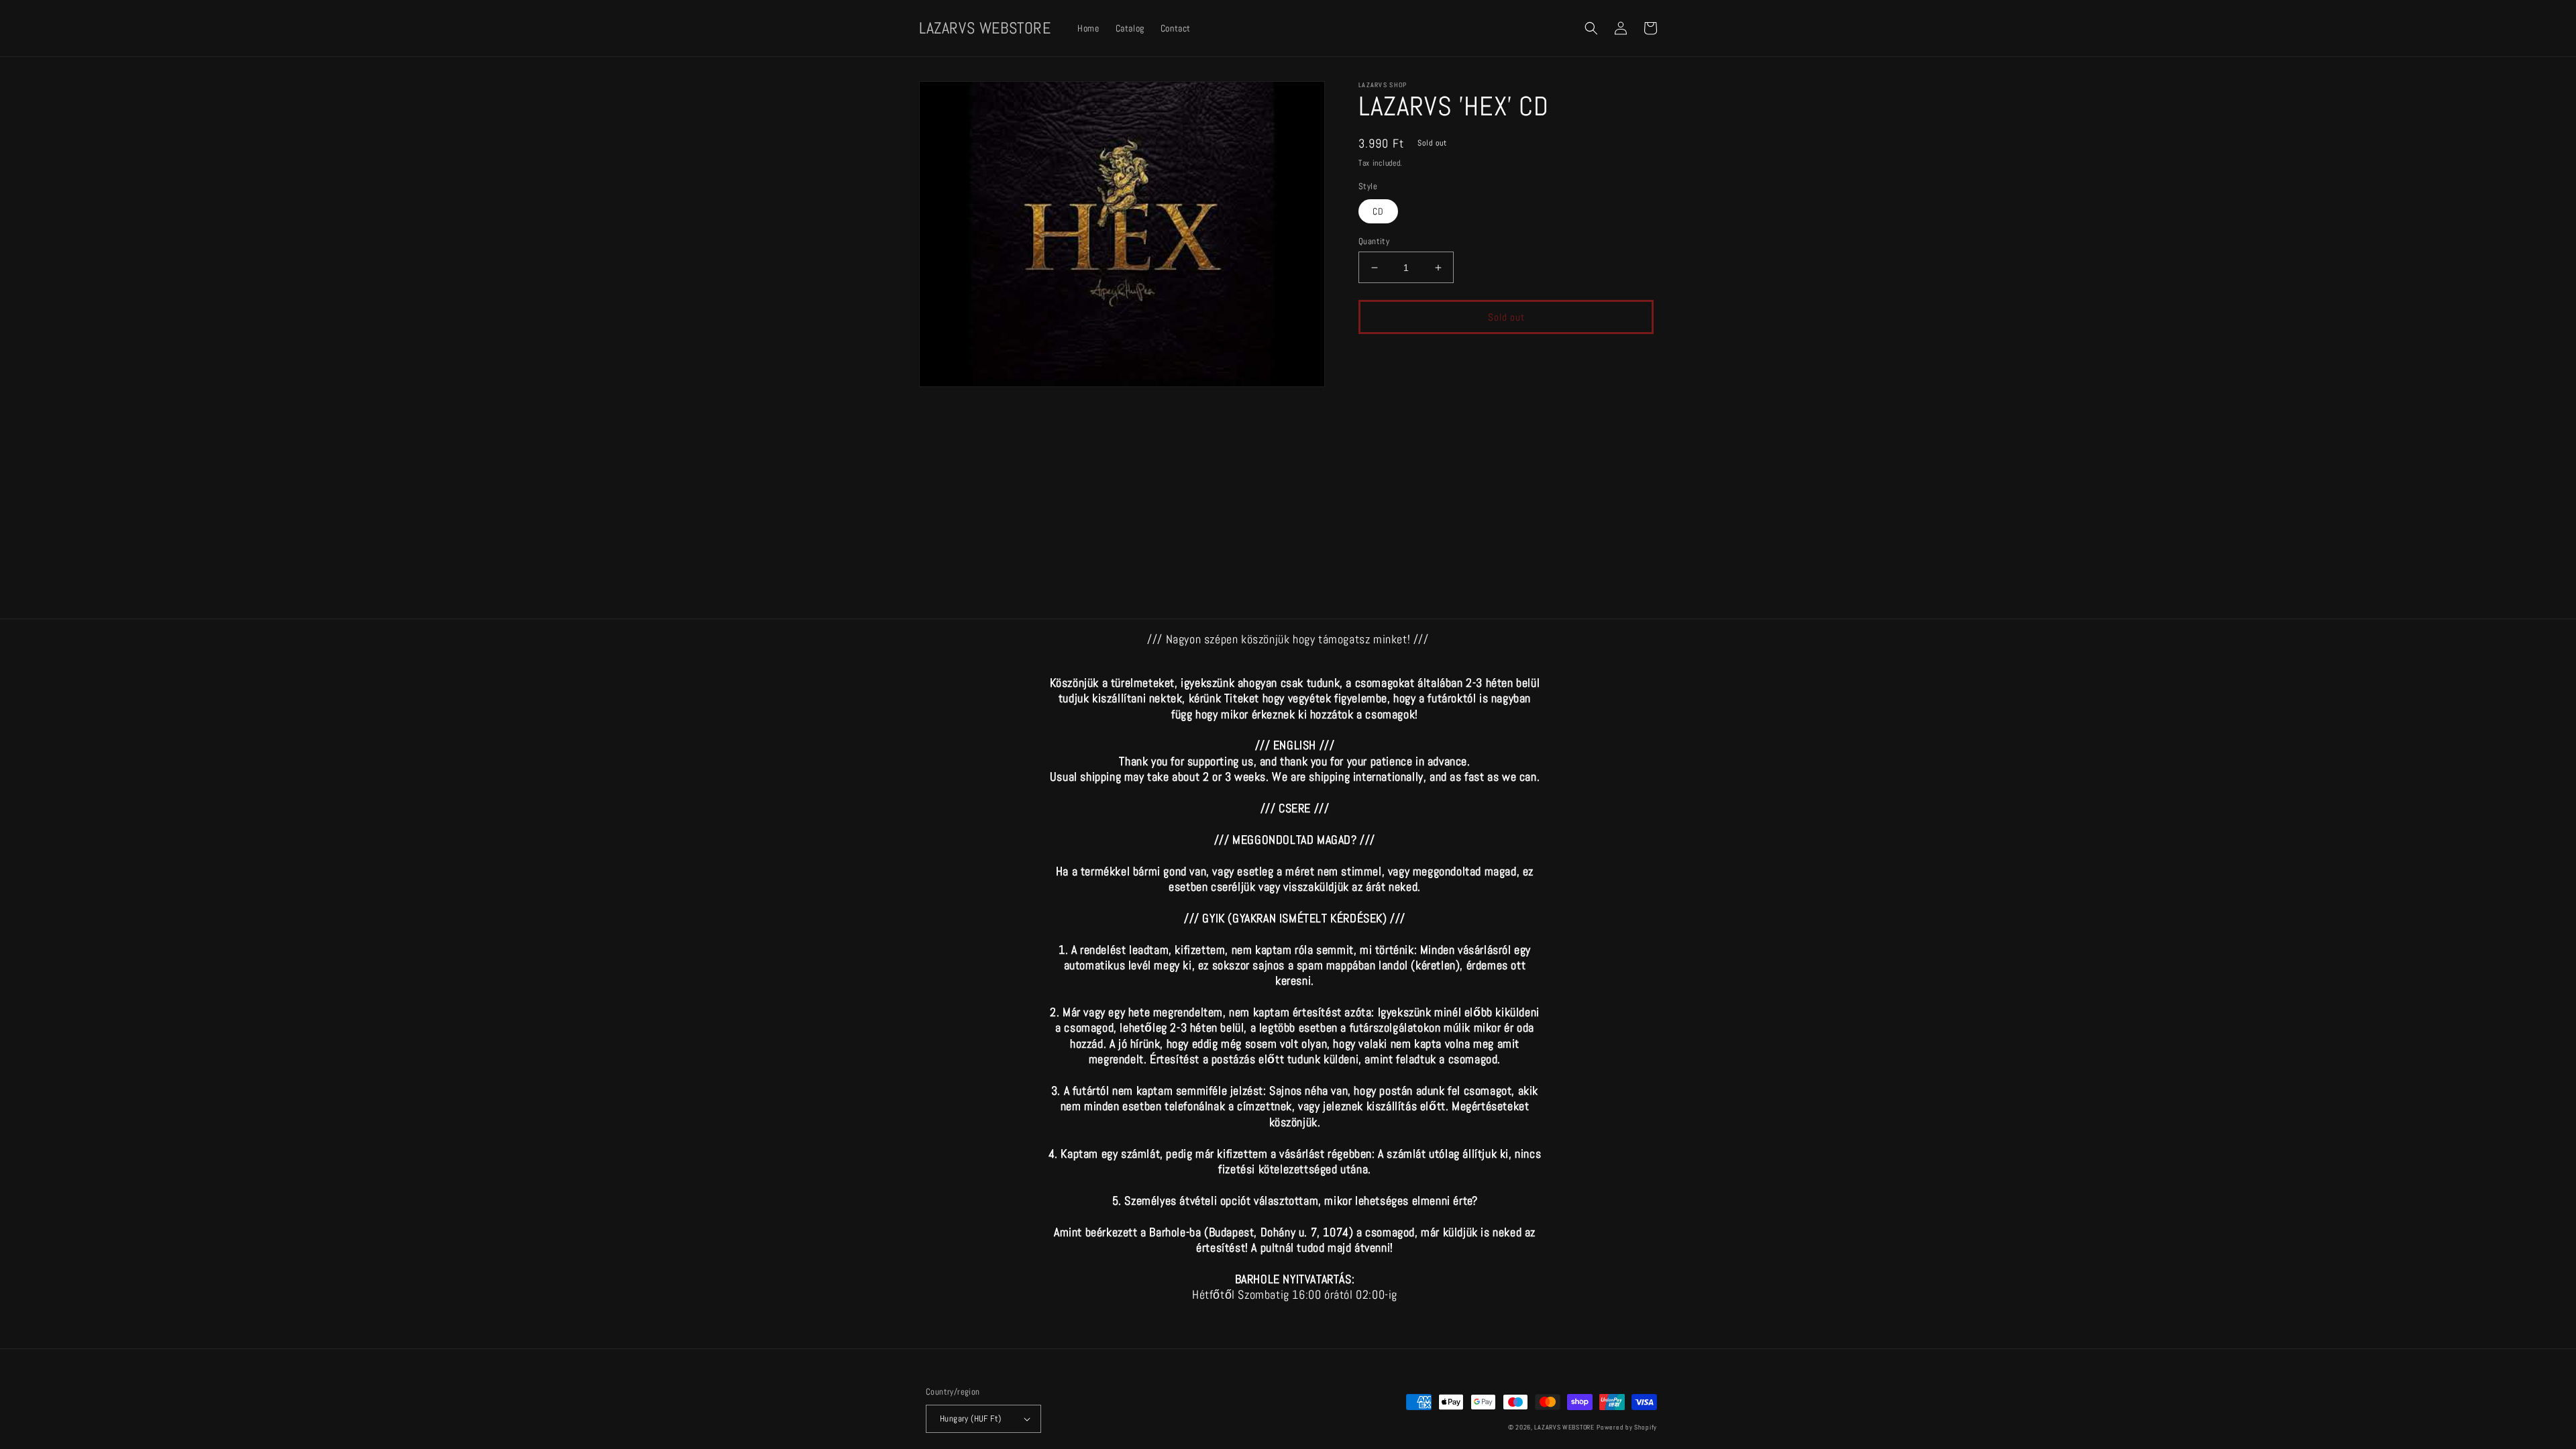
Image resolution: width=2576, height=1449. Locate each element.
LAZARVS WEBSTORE (1564, 1427)
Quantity (1374, 241)
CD (1378, 211)
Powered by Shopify (1627, 1427)
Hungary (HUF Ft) (970, 1418)
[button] (1591, 28)
